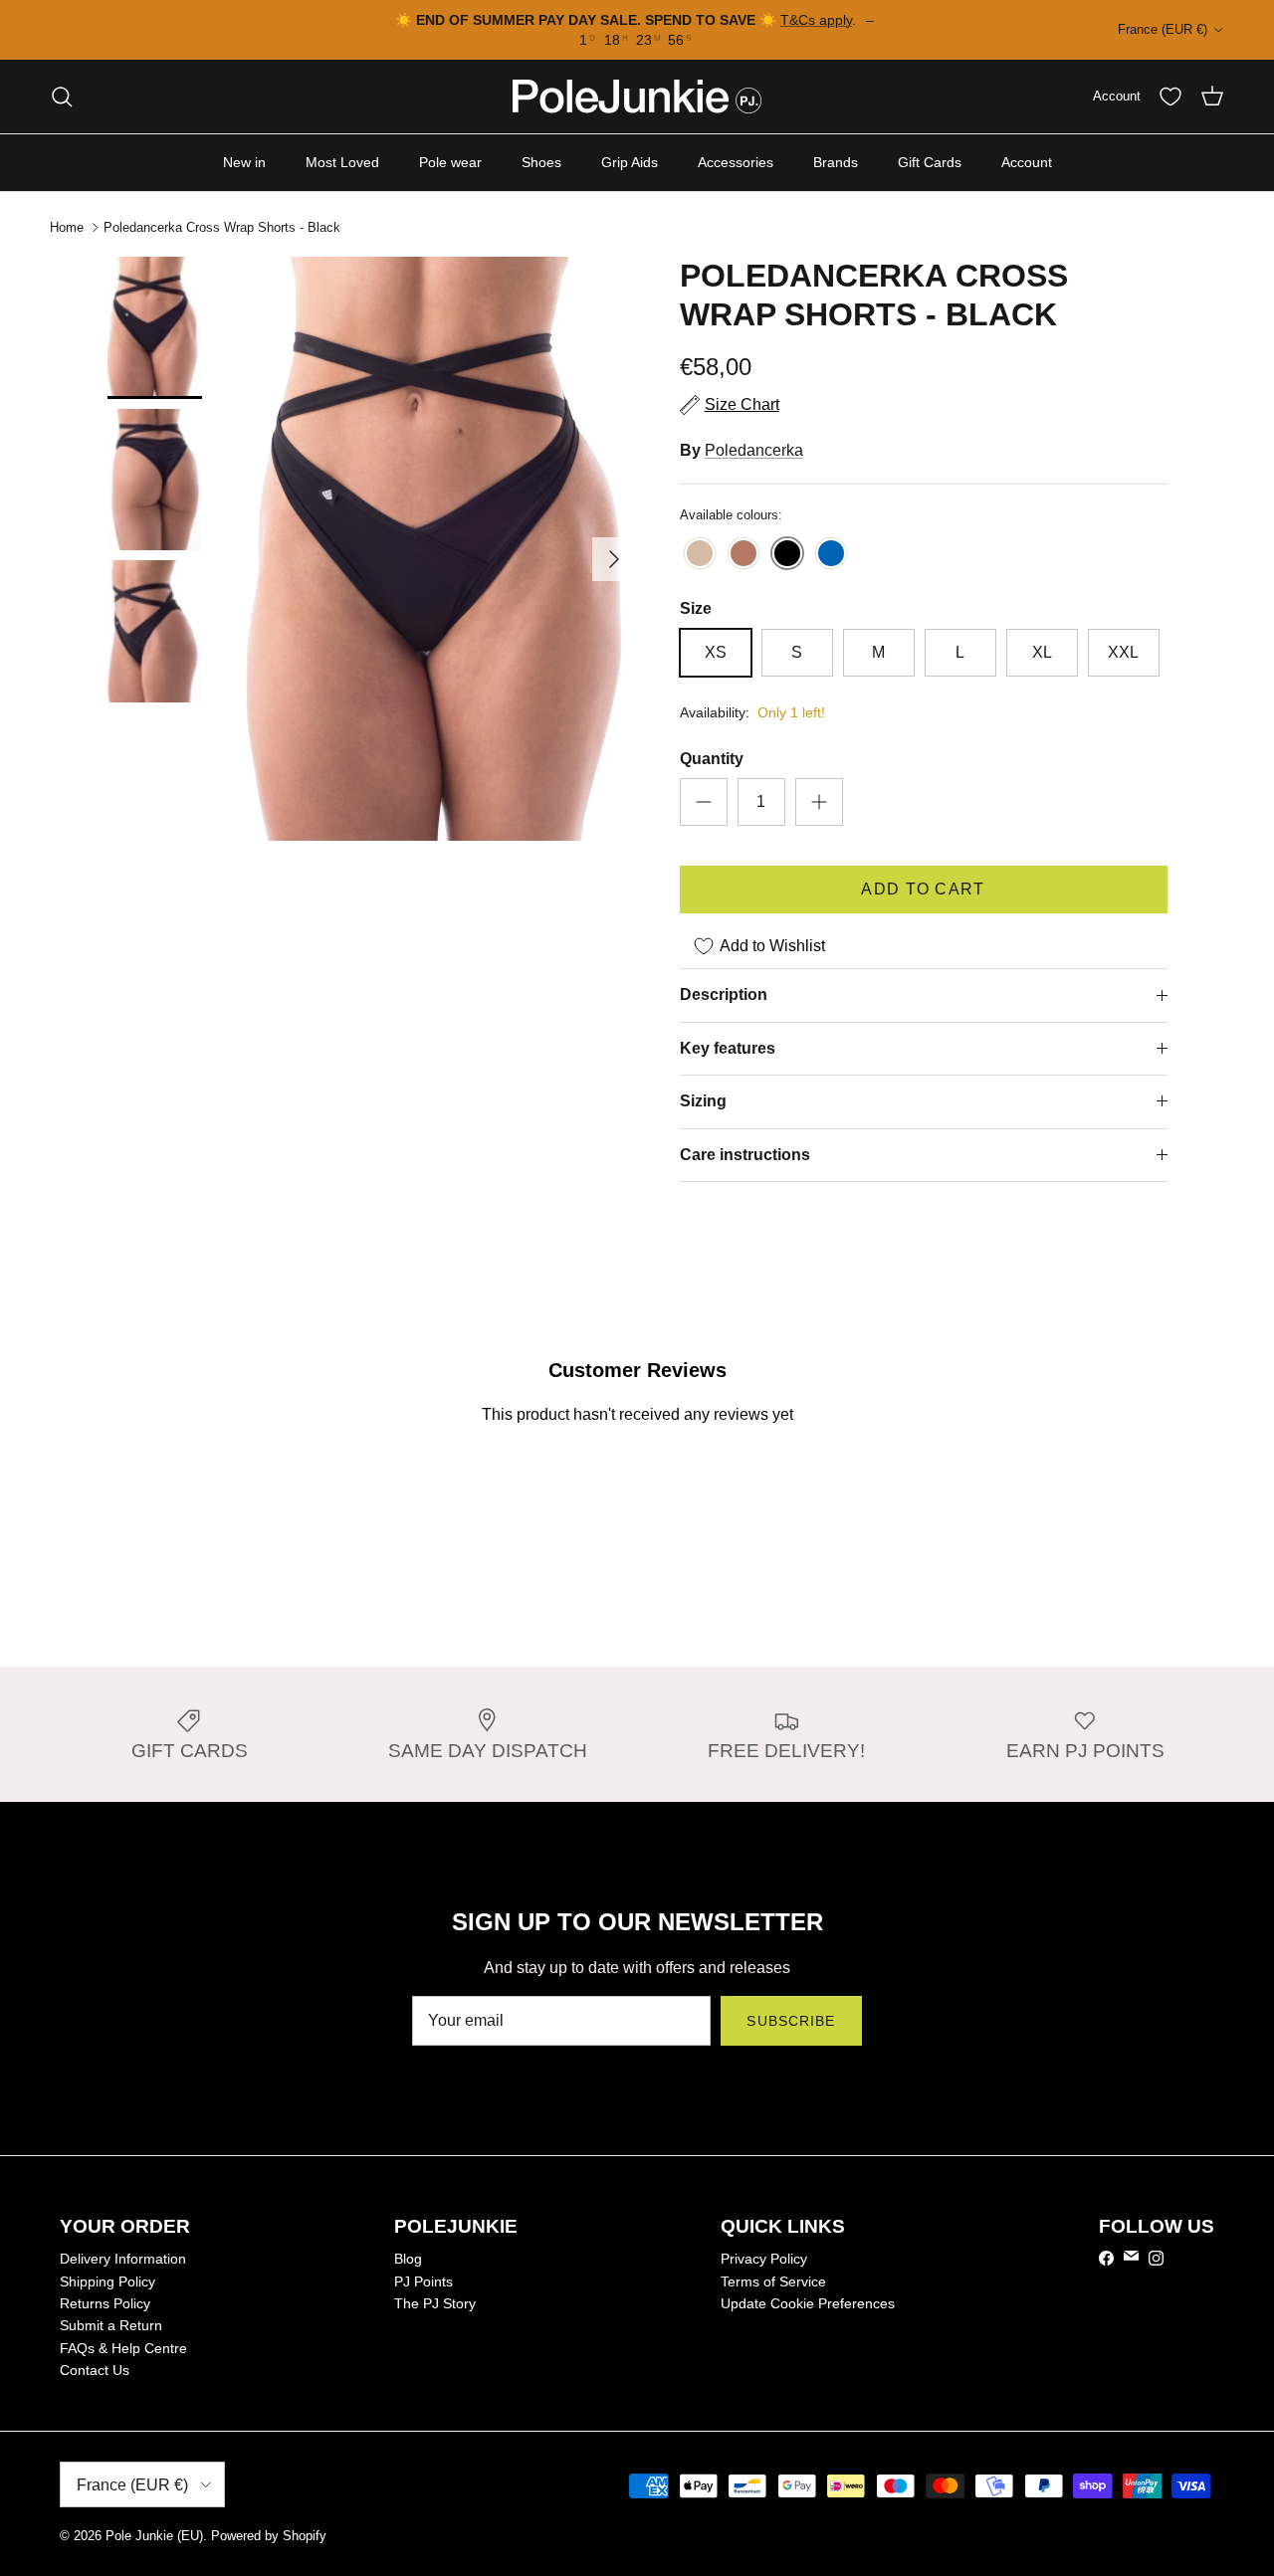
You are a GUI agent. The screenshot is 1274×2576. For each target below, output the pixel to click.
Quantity (712, 759)
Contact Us (95, 2370)
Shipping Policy (107, 2281)
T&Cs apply (816, 20)
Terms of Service (773, 2281)
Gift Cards (930, 162)
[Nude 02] (743, 555)
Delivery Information (123, 2259)
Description (724, 994)
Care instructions (745, 1155)
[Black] (787, 555)
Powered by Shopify (269, 2536)
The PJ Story (435, 2303)
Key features (728, 1048)
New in (244, 162)
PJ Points (424, 2281)
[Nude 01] (700, 555)
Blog (408, 2259)
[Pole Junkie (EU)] (637, 97)
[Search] (62, 97)
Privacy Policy (764, 2259)
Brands (836, 162)
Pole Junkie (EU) (154, 2536)
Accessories (736, 162)
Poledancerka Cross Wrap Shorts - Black (222, 227)
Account (1027, 162)
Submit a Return (111, 2325)
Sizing (703, 1101)
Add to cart (923, 889)
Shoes (541, 162)
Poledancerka (754, 450)
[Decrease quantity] (704, 802)
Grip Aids (630, 162)
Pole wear (450, 162)
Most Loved (342, 162)
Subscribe (791, 2021)
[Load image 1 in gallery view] (441, 549)
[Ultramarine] (831, 555)
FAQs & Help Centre (123, 2348)
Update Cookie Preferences (808, 2303)
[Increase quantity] (819, 802)
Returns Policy (105, 2303)
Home (67, 227)
